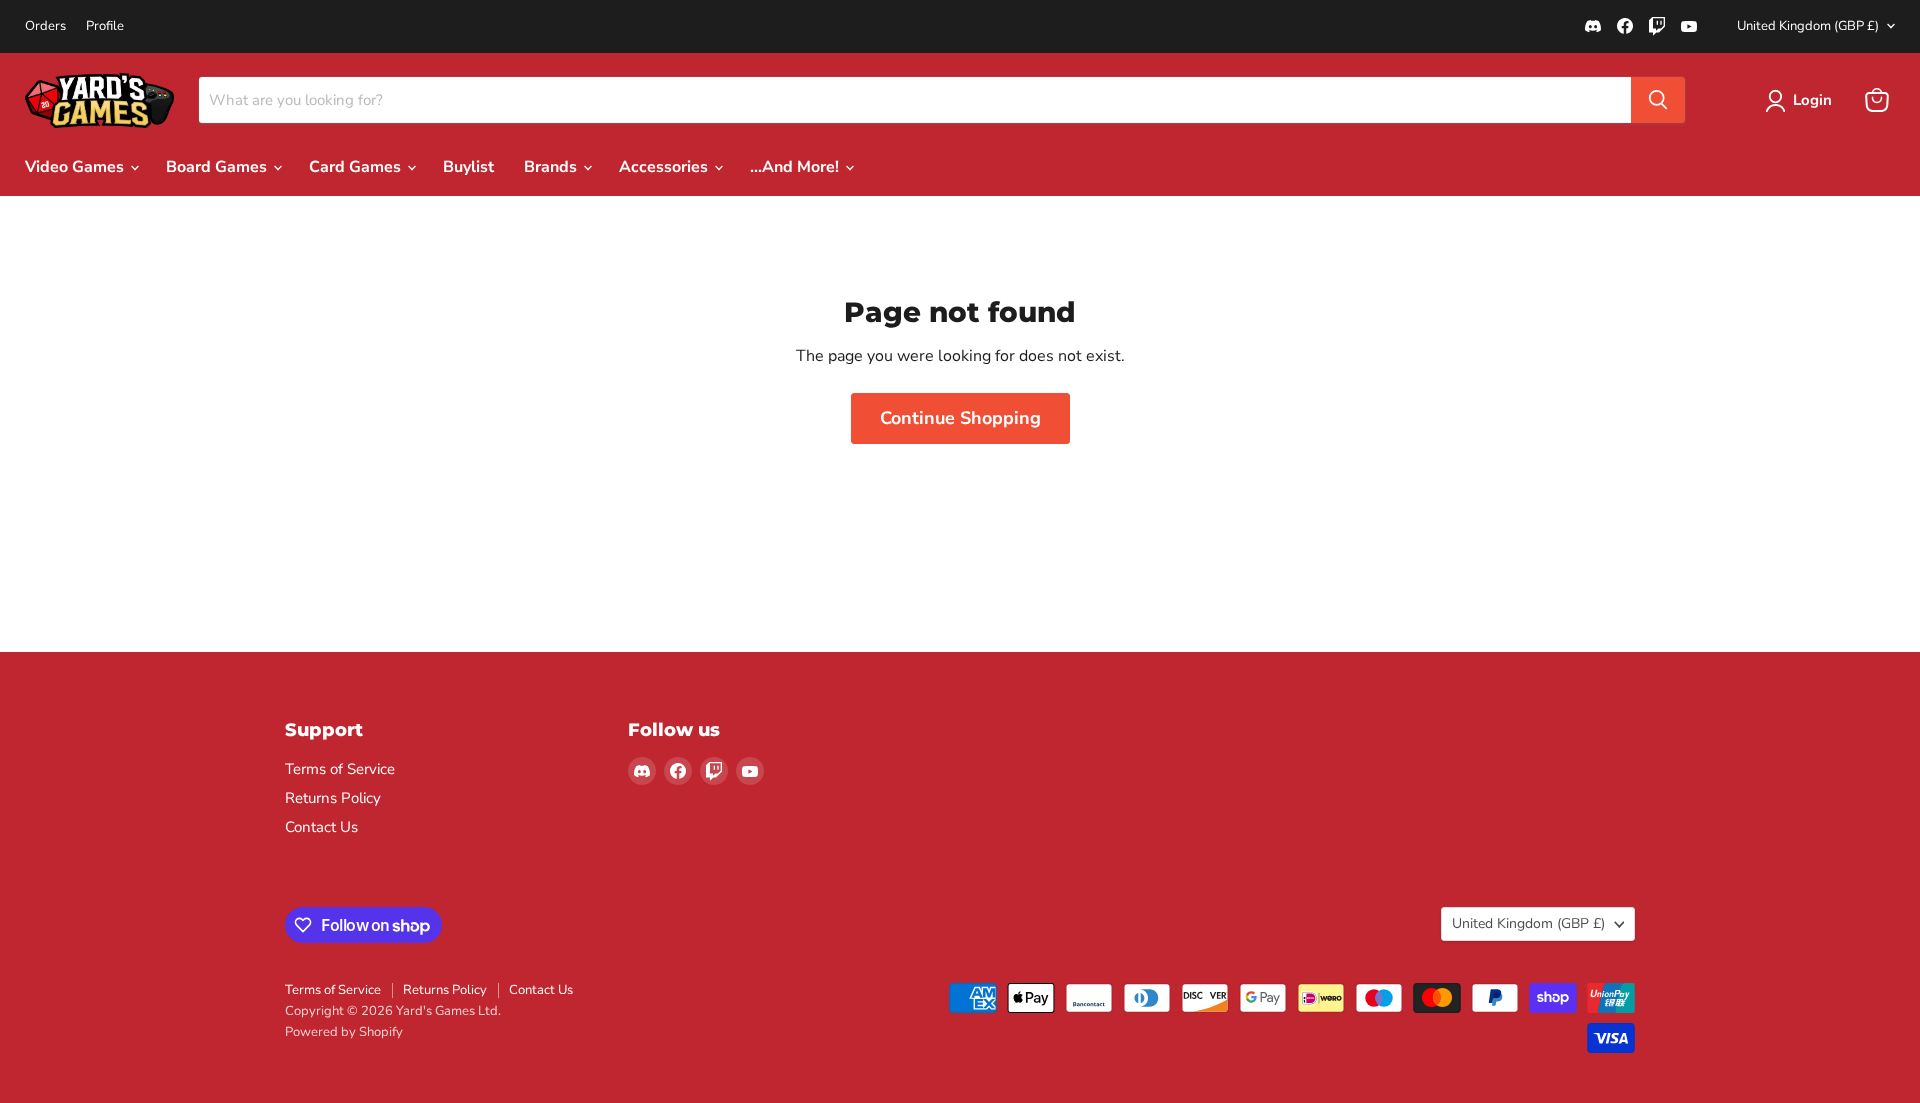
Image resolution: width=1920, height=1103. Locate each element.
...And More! (796, 167)
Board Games (218, 167)
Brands (552, 167)
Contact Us (321, 827)
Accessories (665, 167)
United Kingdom (1808, 26)
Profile (105, 26)
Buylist (468, 167)
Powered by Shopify (344, 1032)
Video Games (76, 167)
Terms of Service (340, 769)
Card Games (357, 167)
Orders (45, 26)
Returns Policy (333, 798)
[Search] (1658, 100)
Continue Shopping (960, 418)
